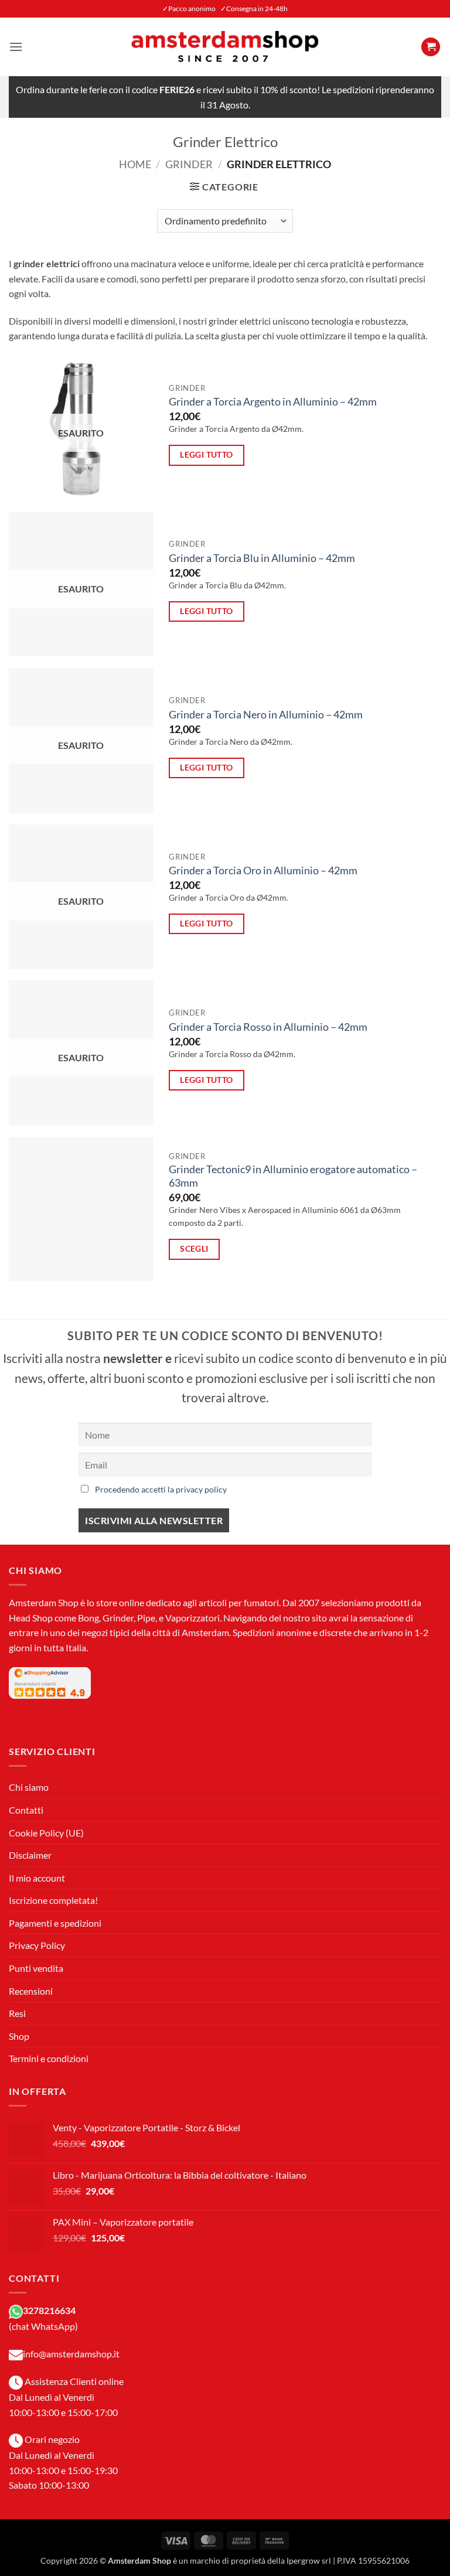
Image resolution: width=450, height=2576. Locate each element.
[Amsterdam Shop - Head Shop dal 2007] (225, 47)
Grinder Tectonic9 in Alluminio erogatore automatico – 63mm (293, 1176)
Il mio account (37, 1878)
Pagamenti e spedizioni (55, 1923)
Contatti (26, 1810)
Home (135, 164)
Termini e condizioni (49, 2058)
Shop (19, 2036)
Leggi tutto (207, 454)
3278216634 (49, 2310)
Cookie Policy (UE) (46, 1833)
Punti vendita (36, 1968)
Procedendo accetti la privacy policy (161, 1489)
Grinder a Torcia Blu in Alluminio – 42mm (262, 558)
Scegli (194, 1248)
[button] (16, 47)
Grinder (189, 164)
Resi (17, 2013)
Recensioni (31, 1991)
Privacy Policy (37, 1945)
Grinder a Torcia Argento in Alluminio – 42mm (273, 402)
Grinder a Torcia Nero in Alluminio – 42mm (266, 715)
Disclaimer (30, 1855)
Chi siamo (29, 1787)
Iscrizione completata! (53, 1900)
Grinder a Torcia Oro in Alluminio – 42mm (263, 870)
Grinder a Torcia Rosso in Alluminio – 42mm (268, 1027)
